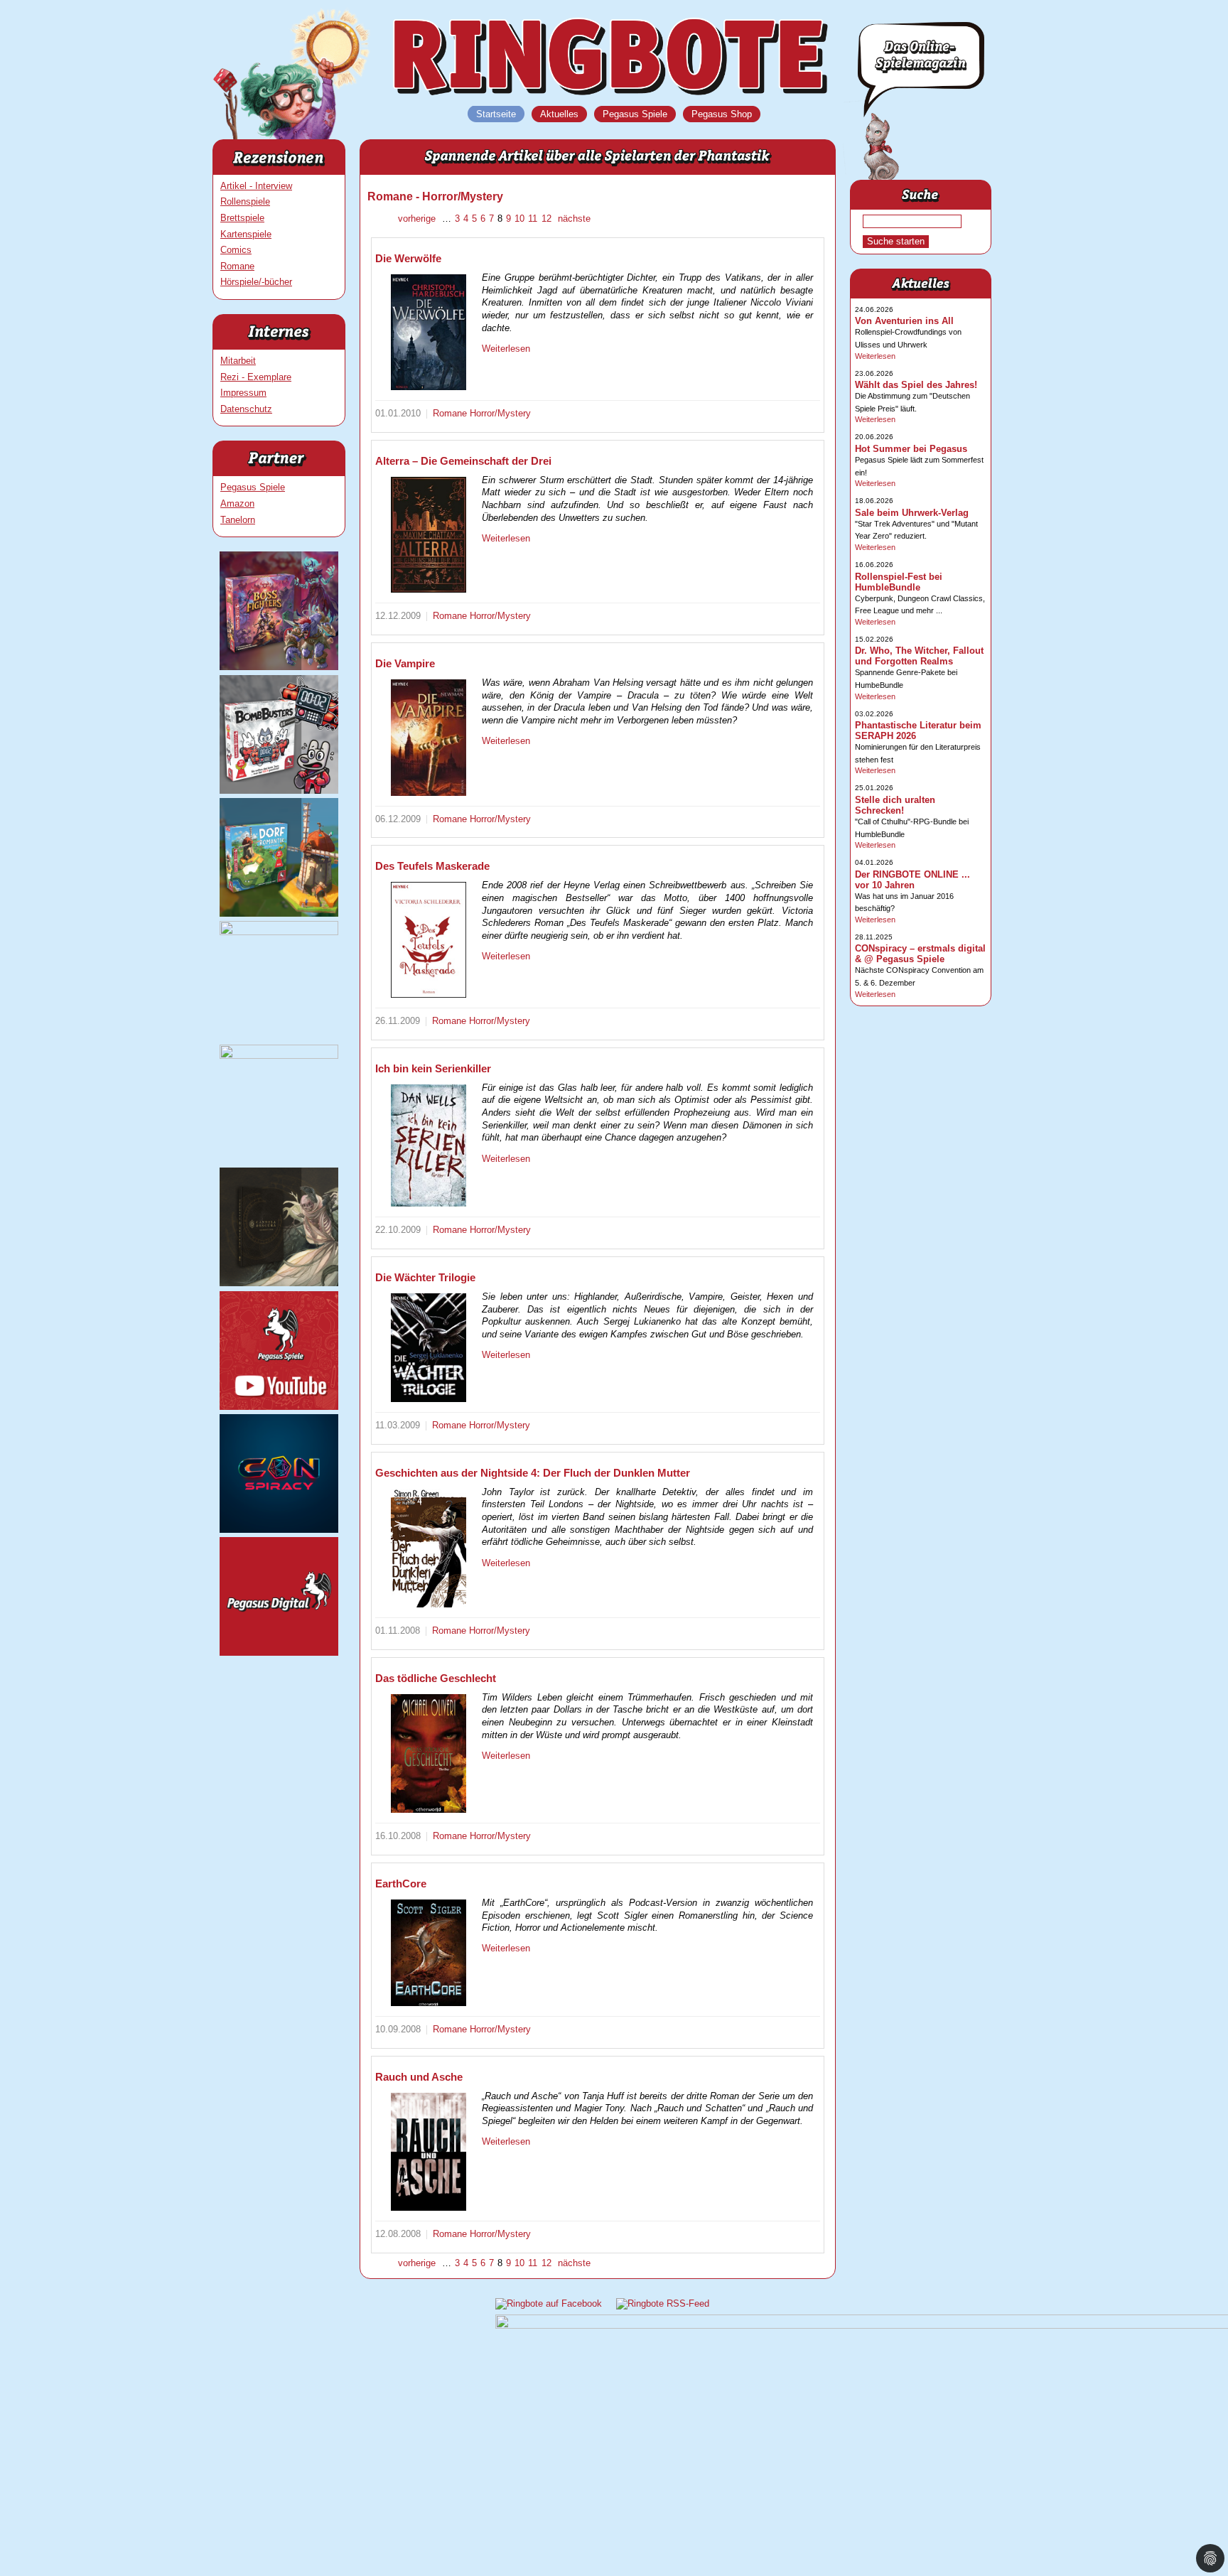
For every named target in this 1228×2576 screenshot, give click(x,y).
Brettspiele (242, 218)
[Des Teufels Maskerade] (429, 940)
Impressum (243, 393)
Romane (237, 266)
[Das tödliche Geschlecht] (429, 1753)
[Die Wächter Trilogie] (429, 1348)
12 (546, 219)
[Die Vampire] (429, 738)
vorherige (418, 219)
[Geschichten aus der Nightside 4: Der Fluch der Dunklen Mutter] (429, 1548)
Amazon (237, 503)
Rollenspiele (245, 201)
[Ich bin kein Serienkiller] (429, 1146)
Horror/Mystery (500, 413)
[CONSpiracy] (279, 1530)
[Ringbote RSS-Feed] (663, 2303)
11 (533, 219)
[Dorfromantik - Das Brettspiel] (279, 914)
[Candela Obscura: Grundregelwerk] (279, 1283)
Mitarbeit (238, 361)
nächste (573, 219)
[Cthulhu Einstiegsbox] (279, 1056)
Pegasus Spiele (253, 487)
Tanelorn (238, 520)
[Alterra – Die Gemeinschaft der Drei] (429, 535)
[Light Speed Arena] (279, 932)
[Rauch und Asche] (429, 2152)
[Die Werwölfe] (429, 332)
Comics (236, 250)
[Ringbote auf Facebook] (549, 2303)
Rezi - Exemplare (256, 377)
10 (519, 219)
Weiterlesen (506, 349)
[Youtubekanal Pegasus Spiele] (279, 1407)
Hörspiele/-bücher (256, 282)
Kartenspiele (246, 234)
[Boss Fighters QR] (279, 667)
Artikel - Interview (256, 186)
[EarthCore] (429, 1953)
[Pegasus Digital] (279, 1653)
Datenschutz (246, 409)
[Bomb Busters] (279, 791)
